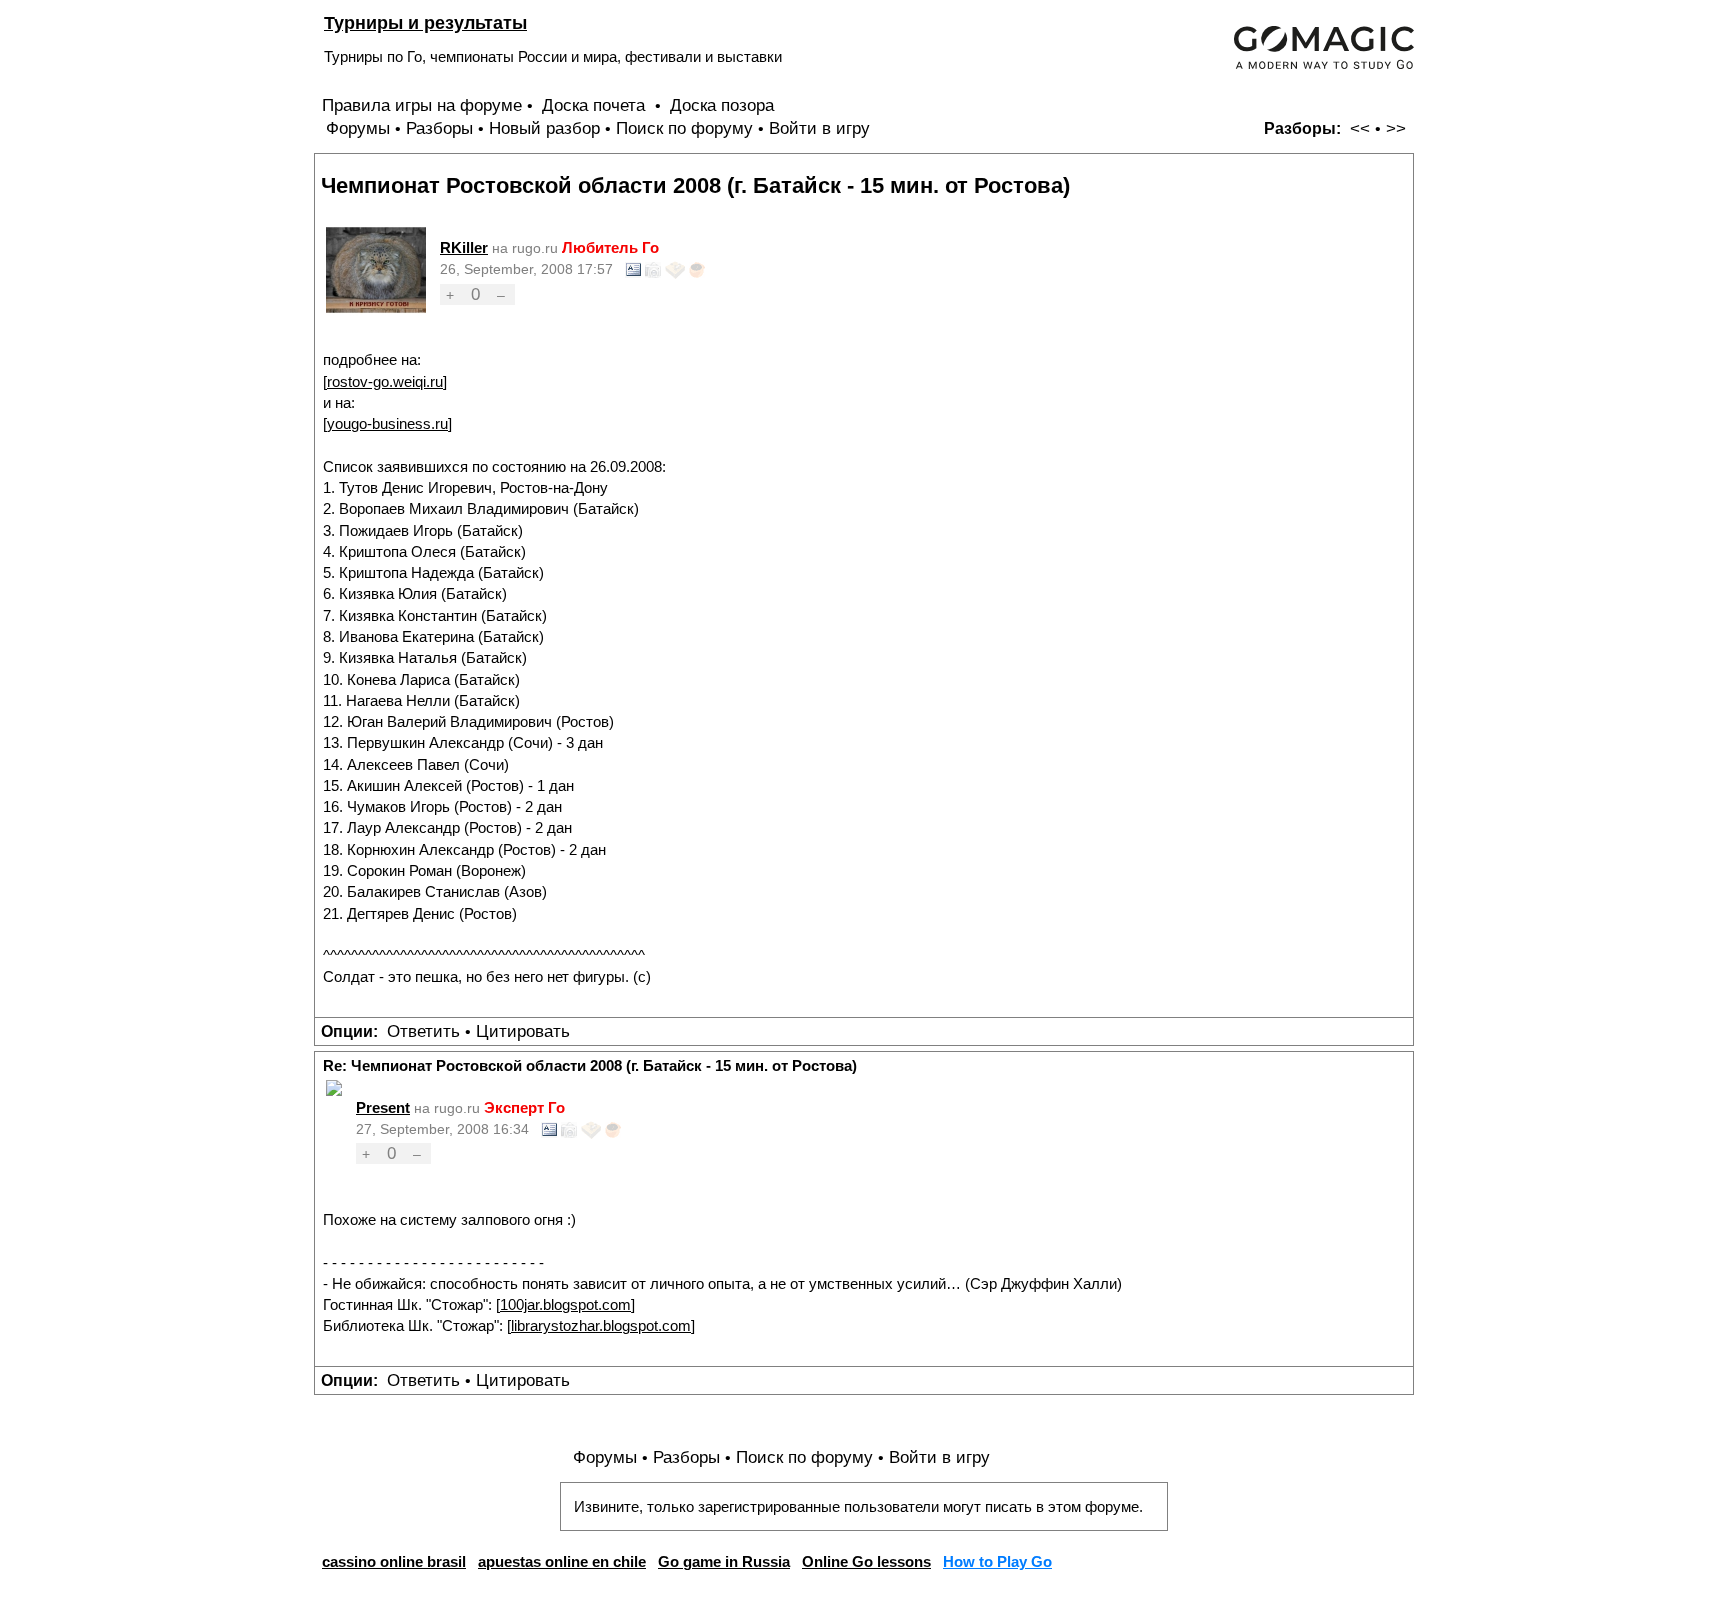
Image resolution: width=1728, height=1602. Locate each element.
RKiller (464, 247)
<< (1360, 128)
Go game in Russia (724, 1561)
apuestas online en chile (562, 1561)
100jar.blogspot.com (565, 1304)
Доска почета (596, 105)
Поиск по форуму (684, 128)
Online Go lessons (866, 1561)
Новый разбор (544, 128)
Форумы (358, 128)
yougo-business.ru (387, 423)
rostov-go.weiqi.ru (385, 381)
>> (1396, 128)
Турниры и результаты (425, 22)
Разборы (439, 128)
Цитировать (523, 1031)
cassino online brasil (394, 1561)
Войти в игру (819, 128)
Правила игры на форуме (422, 105)
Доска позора (722, 105)
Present (383, 1107)
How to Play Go (997, 1561)
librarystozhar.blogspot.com (601, 1325)
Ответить (423, 1031)
